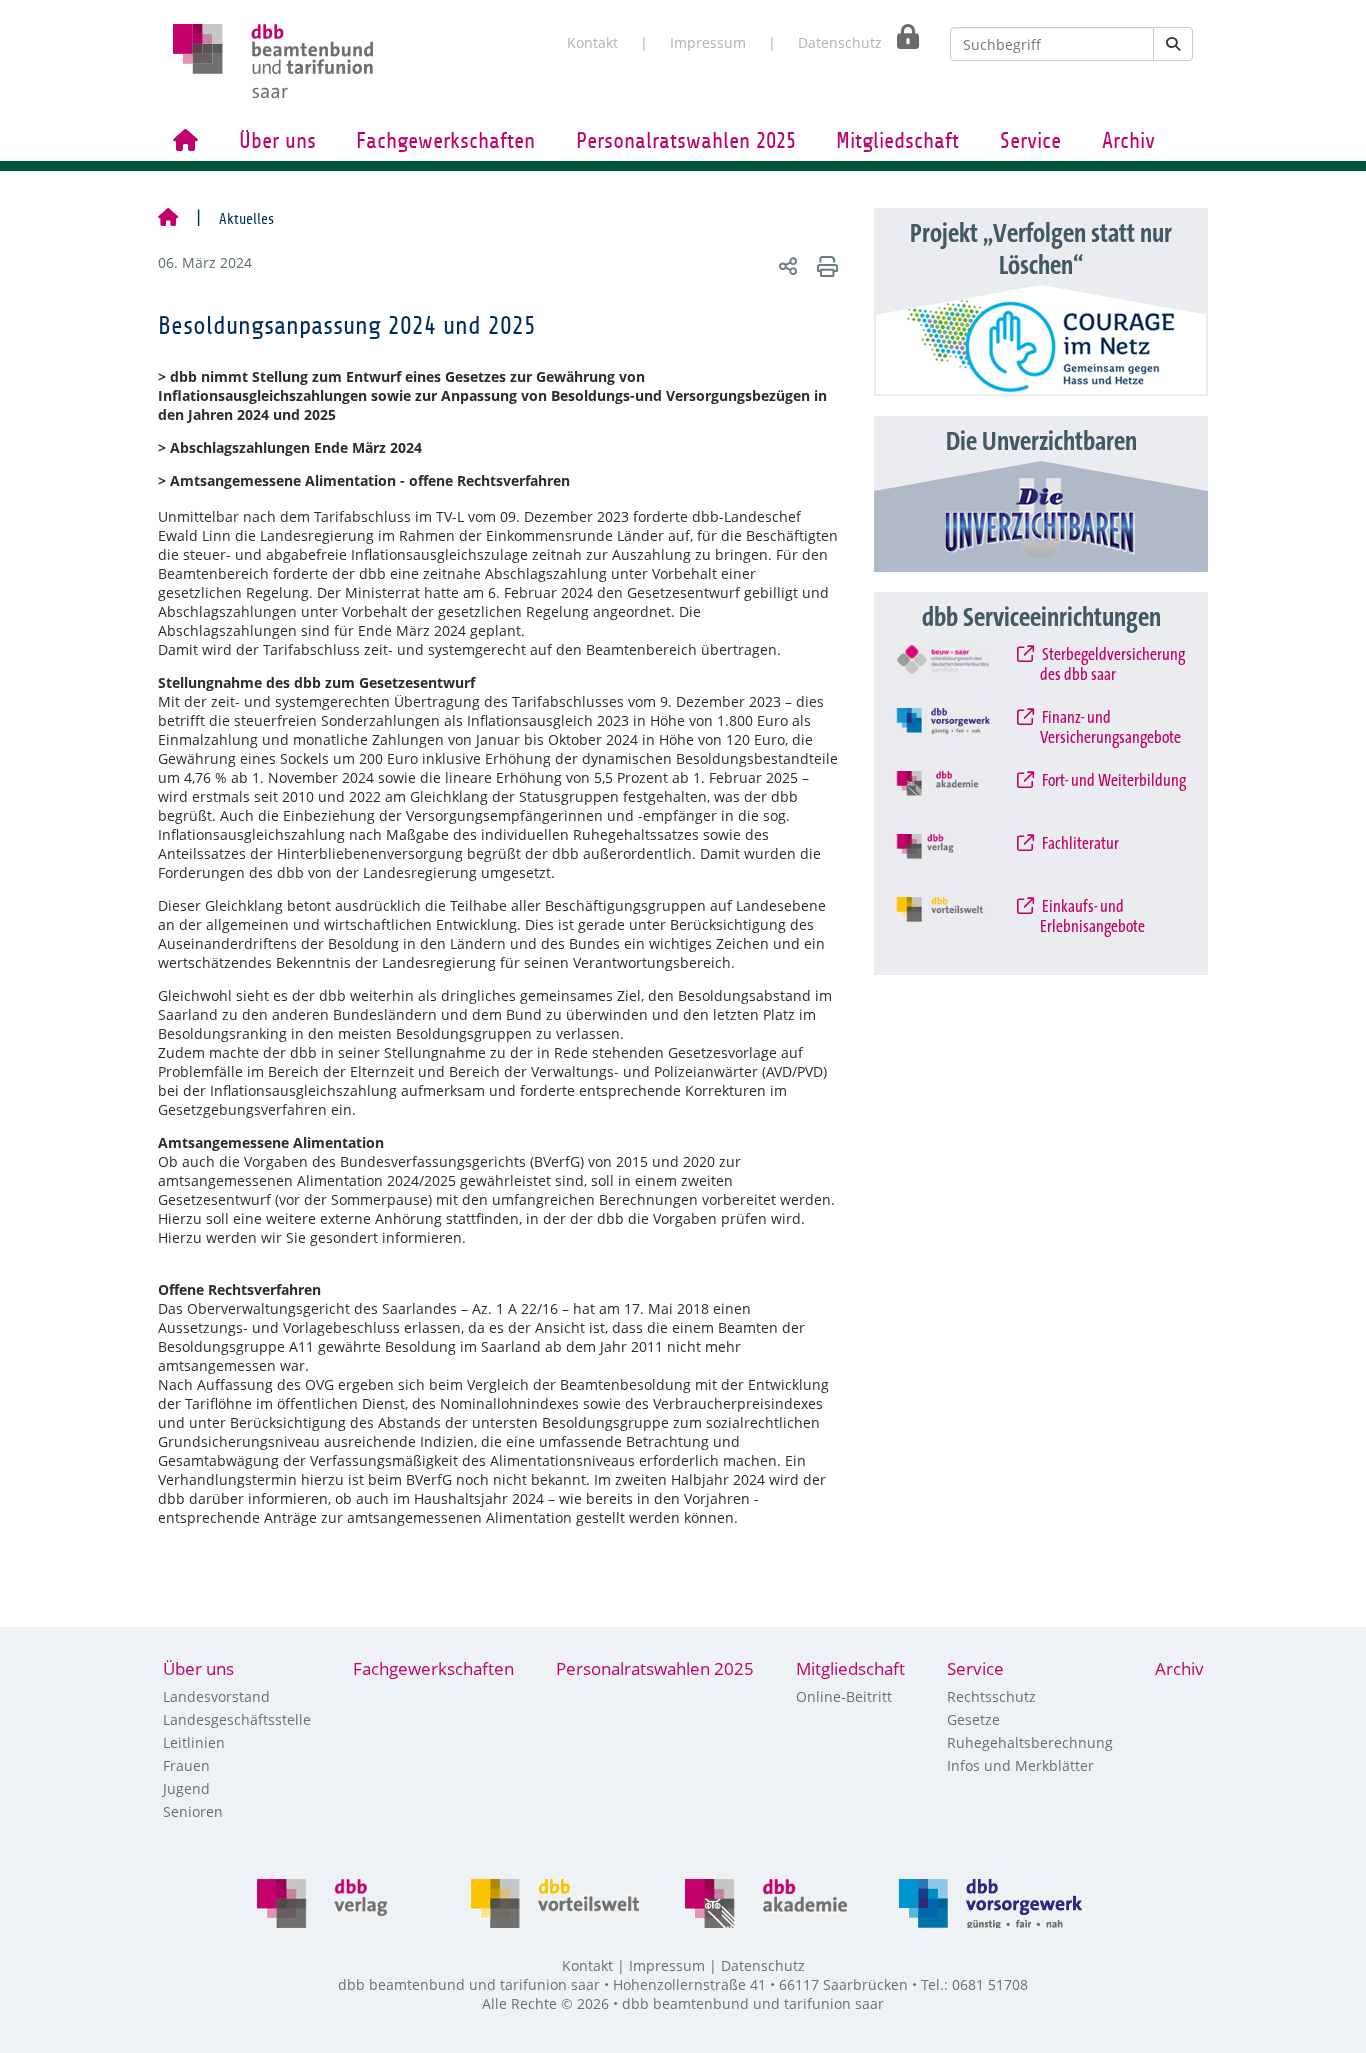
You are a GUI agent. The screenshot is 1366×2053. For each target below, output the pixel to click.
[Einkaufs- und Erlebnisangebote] (958, 923)
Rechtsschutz (991, 1696)
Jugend (186, 1788)
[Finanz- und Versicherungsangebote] (958, 734)
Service (1030, 141)
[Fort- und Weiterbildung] (958, 797)
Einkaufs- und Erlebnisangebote (1092, 917)
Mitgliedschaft (897, 141)
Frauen (186, 1765)
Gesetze (973, 1719)
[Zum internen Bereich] (902, 37)
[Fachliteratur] (958, 860)
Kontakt (592, 42)
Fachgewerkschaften (445, 141)
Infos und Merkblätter (1020, 1765)
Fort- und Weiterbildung (1113, 781)
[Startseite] (168, 219)
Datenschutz (840, 42)
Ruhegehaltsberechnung (1030, 1742)
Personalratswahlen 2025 (686, 141)
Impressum (708, 42)
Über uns (277, 141)
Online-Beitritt (844, 1696)
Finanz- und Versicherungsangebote (1110, 728)
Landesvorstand (216, 1696)
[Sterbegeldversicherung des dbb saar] (958, 671)
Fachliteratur (1079, 844)
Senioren (193, 1811)
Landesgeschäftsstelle (237, 1719)
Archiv (1128, 141)
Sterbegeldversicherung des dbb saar (1112, 665)
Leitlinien (194, 1742)
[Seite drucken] (824, 265)
